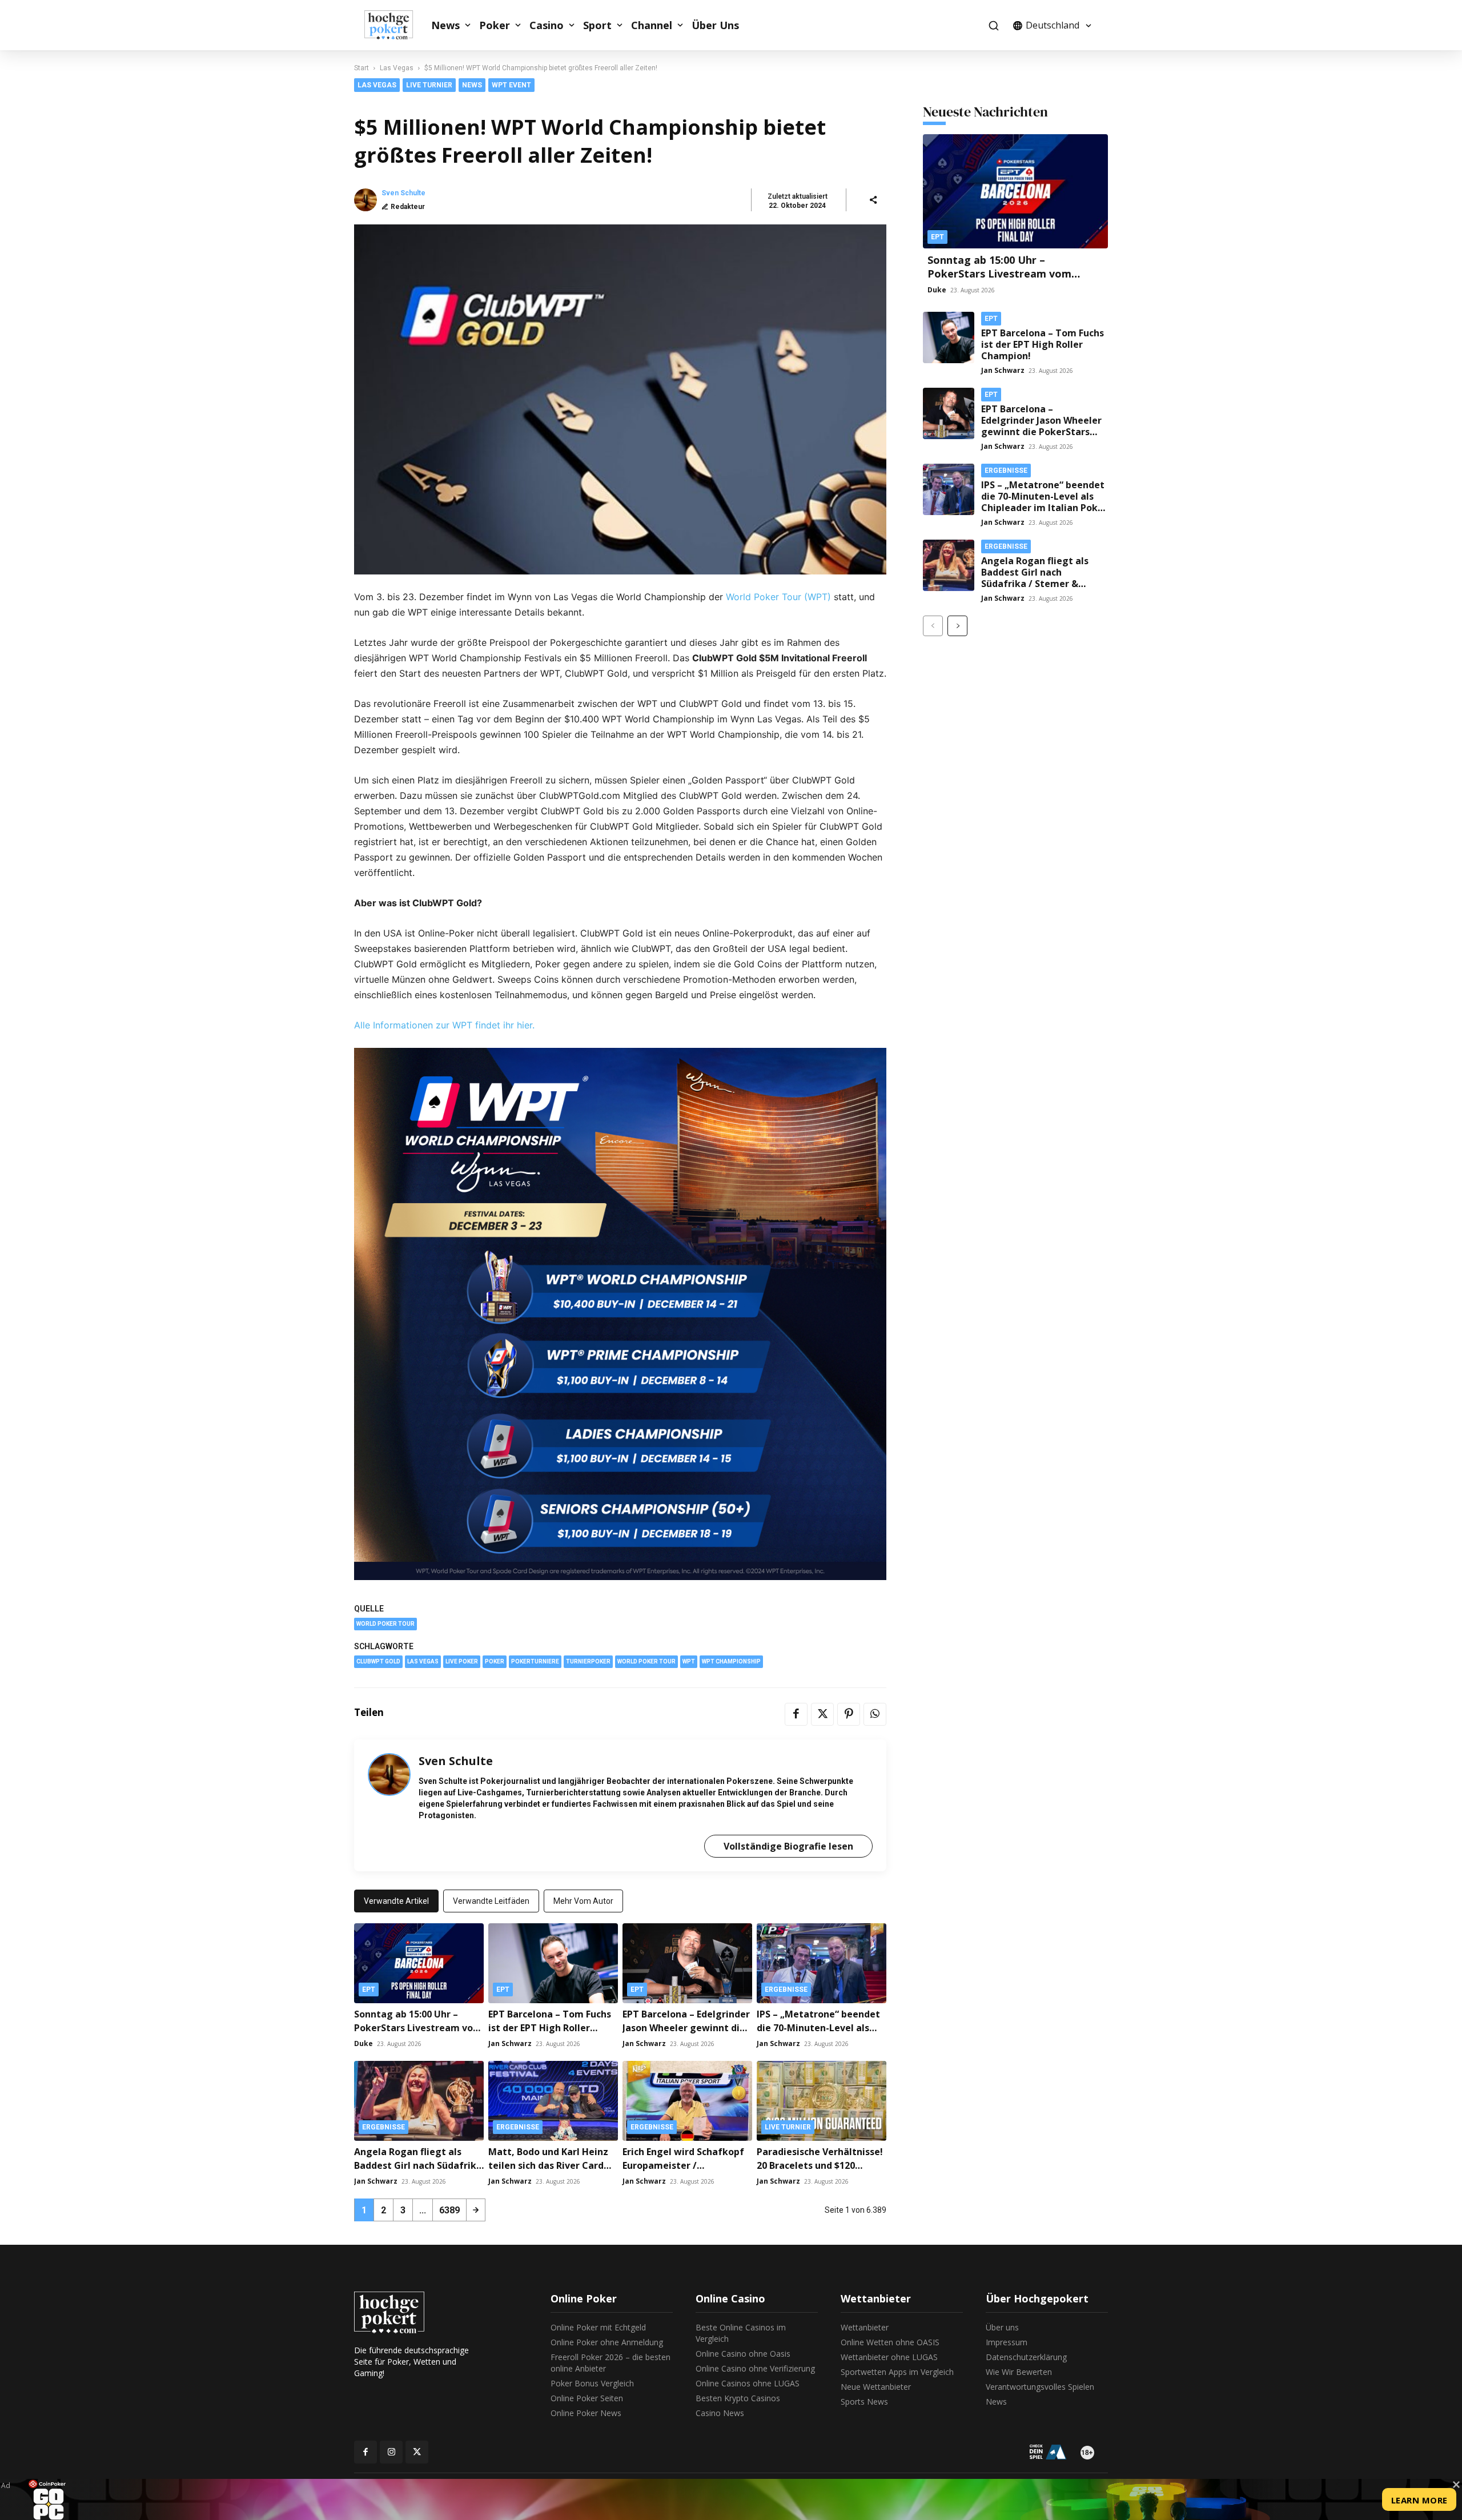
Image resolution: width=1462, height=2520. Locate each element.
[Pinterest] (849, 1714)
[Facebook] (796, 1714)
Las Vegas (397, 68)
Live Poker (462, 1661)
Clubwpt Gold (378, 1661)
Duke (364, 2043)
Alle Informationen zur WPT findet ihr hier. (444, 1025)
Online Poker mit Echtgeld (598, 2327)
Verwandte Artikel (396, 1901)
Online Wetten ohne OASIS (890, 2342)
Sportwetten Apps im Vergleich (897, 2372)
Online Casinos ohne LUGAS (748, 2383)
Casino (547, 25)
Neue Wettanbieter (876, 2387)
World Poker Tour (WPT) (778, 597)
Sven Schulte (403, 193)
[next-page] (476, 2210)
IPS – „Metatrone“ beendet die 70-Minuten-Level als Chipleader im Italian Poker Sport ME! (1044, 502)
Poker (495, 25)
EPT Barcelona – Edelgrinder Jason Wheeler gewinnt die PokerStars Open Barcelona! (687, 2028)
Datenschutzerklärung (1026, 2357)
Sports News (864, 2402)
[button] (993, 25)
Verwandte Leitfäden (491, 1901)
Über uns (1002, 2327)
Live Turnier (429, 85)
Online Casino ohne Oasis (743, 2354)
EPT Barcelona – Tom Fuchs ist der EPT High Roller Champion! (550, 2028)
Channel (652, 25)
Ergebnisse (786, 1990)
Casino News (720, 2413)
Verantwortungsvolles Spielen (1040, 2387)
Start (362, 68)
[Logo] (395, 25)
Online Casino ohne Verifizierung (755, 2368)
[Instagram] (391, 2452)
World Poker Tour (385, 1624)
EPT (369, 1990)
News (445, 25)
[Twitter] (822, 1714)
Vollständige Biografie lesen (788, 1846)
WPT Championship (731, 1661)
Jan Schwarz (510, 2043)
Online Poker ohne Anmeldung (607, 2342)
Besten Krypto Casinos (738, 2398)
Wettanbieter (865, 2327)
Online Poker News (586, 2413)
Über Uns (715, 25)
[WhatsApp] (875, 1714)
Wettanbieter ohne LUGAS (889, 2357)
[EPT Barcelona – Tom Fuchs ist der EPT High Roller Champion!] (553, 1963)
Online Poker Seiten (587, 2398)
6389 (449, 2210)
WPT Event (511, 85)
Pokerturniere (535, 1661)
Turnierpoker (588, 1661)
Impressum (1007, 2342)
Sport (597, 25)
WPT (689, 1661)
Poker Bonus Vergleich (592, 2383)
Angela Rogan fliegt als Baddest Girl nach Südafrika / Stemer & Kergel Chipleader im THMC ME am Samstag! (1035, 584)
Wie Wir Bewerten (1019, 2372)
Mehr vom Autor (583, 1901)
